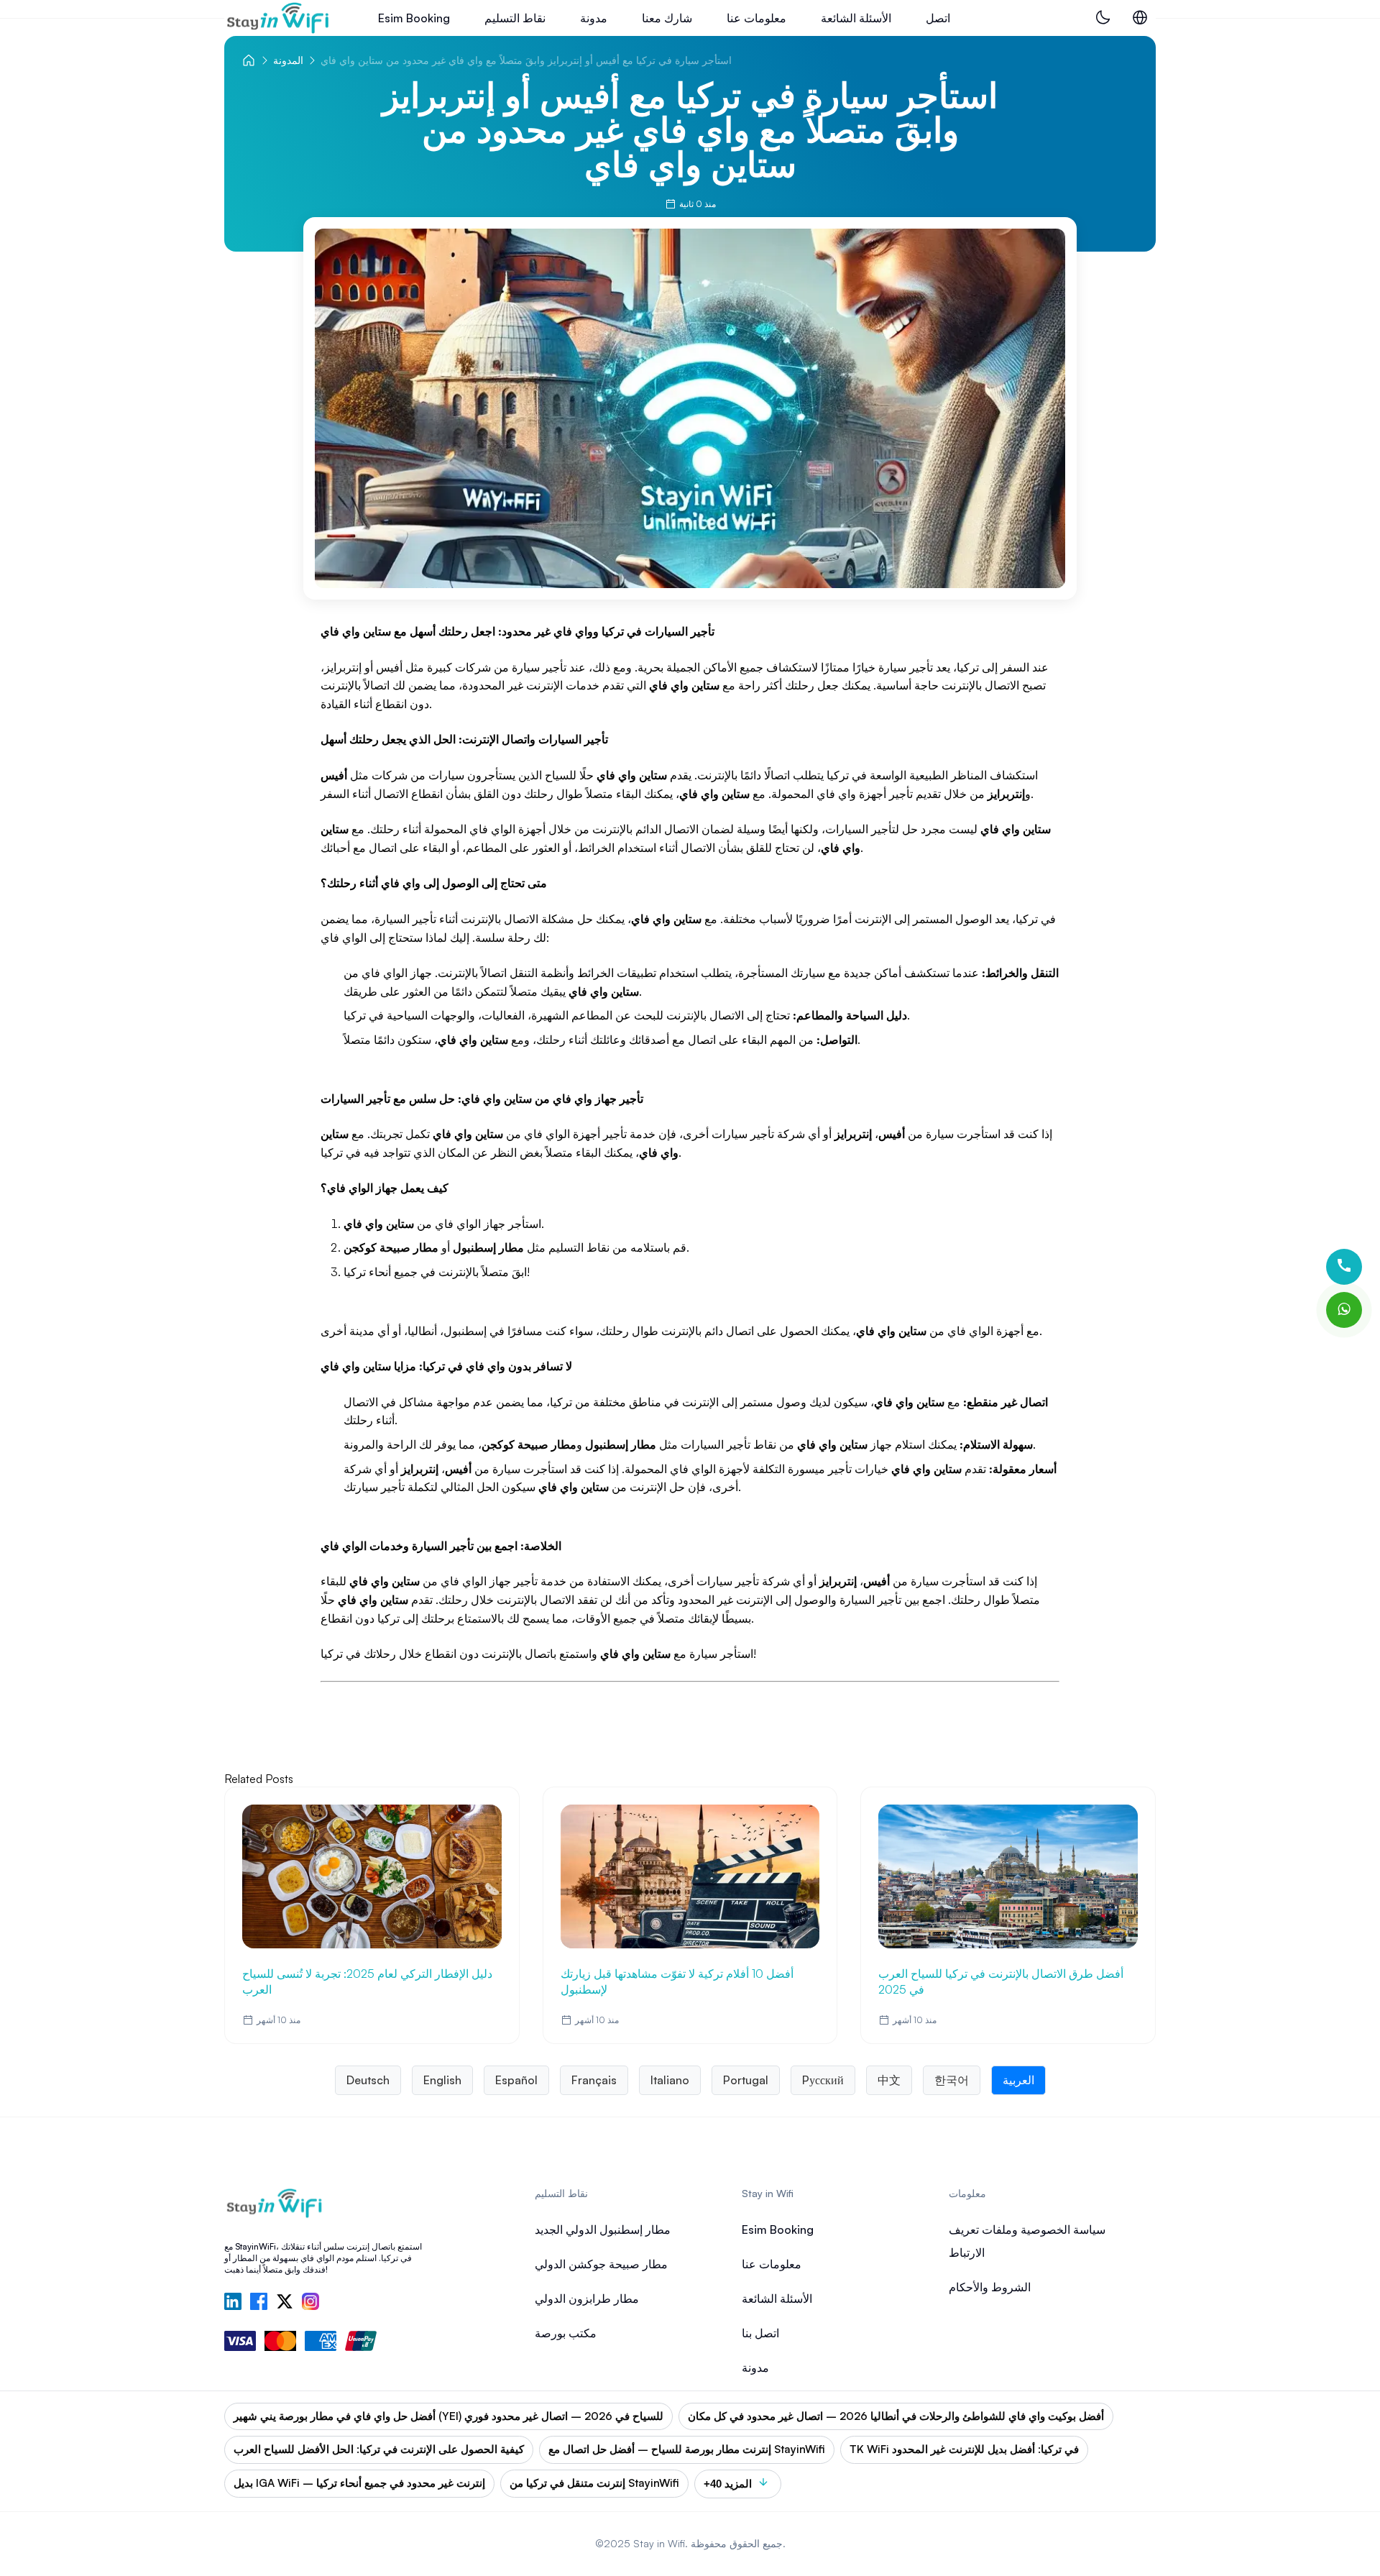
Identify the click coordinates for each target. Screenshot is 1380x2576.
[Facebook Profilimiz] (259, 2303)
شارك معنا (667, 18)
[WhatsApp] (1344, 1310)
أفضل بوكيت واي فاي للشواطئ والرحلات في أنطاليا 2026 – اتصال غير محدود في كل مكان (896, 2416)
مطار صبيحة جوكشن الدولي (601, 2264)
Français (594, 2080)
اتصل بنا (760, 2333)
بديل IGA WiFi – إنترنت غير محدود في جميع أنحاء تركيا (359, 2483)
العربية (1018, 2080)
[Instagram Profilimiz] (310, 2303)
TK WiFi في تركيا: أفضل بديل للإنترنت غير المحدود (964, 2449)
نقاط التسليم (515, 18)
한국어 (952, 2080)
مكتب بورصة (566, 2333)
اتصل (938, 18)
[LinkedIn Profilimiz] (233, 2303)
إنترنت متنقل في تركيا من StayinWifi (594, 2483)
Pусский (823, 2080)
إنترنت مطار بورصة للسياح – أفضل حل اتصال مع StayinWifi (687, 2449)
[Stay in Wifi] (278, 18)
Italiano (670, 2080)
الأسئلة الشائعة (856, 18)
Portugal (746, 2080)
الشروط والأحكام (990, 2287)
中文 (889, 2080)
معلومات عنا (756, 18)
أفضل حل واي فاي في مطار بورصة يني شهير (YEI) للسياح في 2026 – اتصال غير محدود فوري (448, 2416)
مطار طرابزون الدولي (587, 2298)
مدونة (594, 18)
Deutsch (368, 2080)
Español (516, 2080)
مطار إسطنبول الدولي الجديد (603, 2229)
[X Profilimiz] (285, 2303)
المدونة (288, 60)
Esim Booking (414, 18)
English (442, 2080)
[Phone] (1344, 1267)
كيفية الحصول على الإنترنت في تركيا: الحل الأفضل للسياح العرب (379, 2449)
